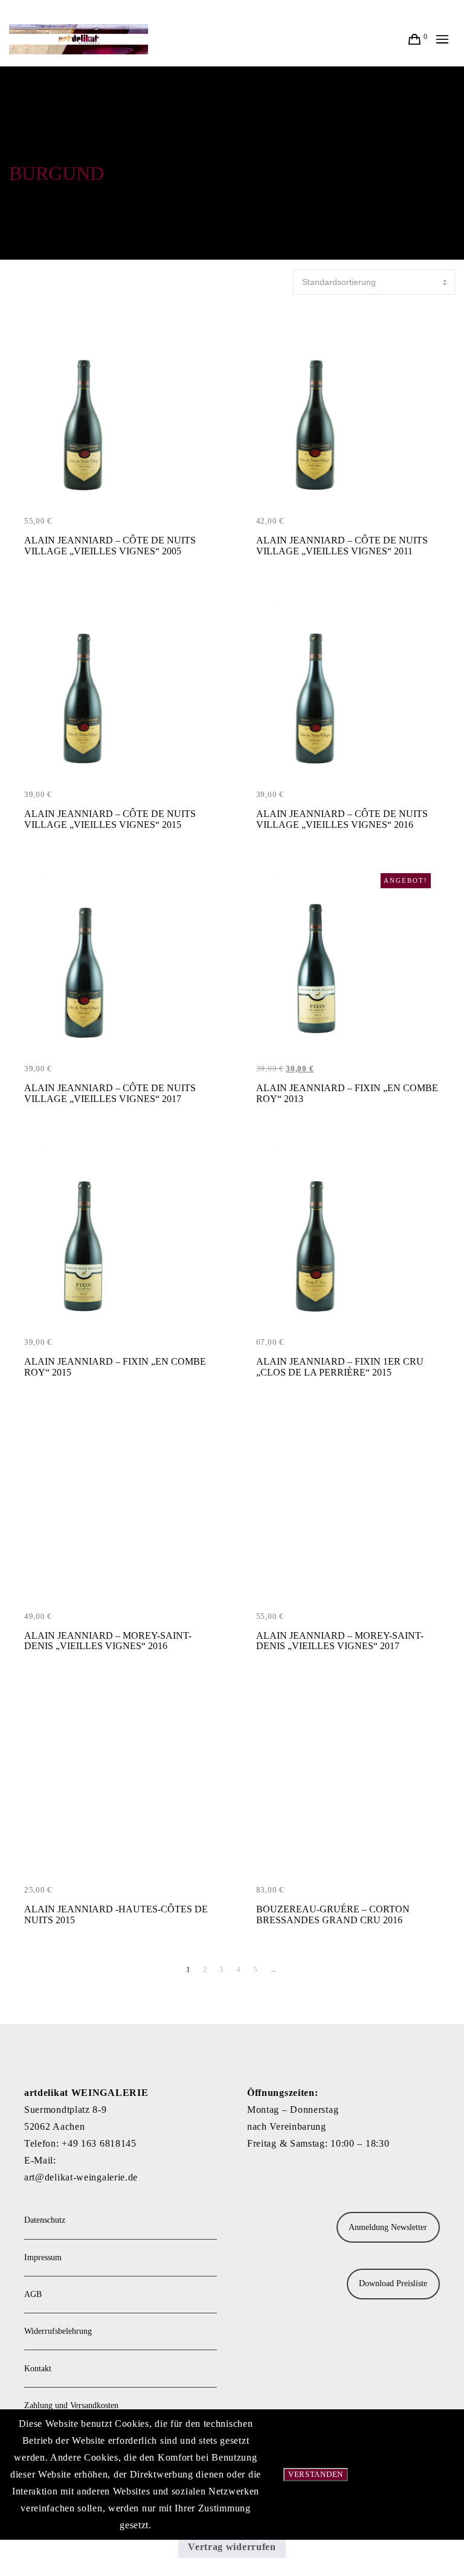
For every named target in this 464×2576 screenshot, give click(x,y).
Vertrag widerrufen (232, 2547)
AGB (33, 2294)
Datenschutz (45, 2220)
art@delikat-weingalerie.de (81, 2177)
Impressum (43, 2257)
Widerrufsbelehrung (58, 2331)
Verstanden (316, 2474)
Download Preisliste (393, 2283)
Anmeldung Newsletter (388, 2227)
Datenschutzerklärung (412, 2474)
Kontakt (38, 2369)
